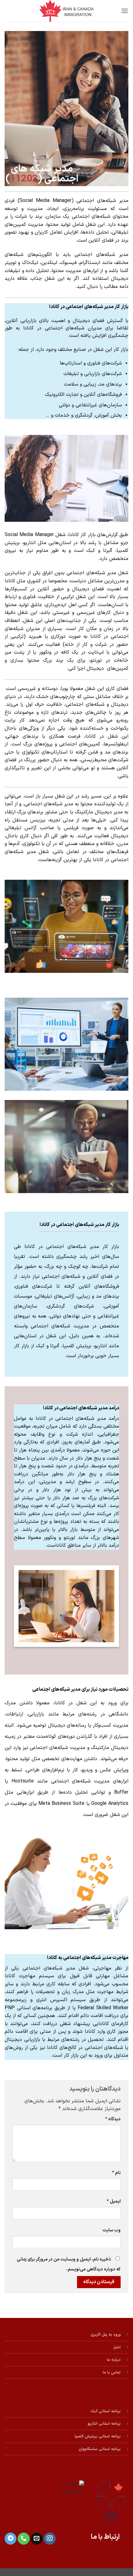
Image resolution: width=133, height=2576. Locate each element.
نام (116, 2173)
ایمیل (114, 2201)
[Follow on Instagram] (49, 2539)
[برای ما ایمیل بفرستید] (36, 2539)
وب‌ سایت (112, 2230)
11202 (24, 179)
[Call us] (24, 2539)
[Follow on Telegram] (11, 2539)
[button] (125, 11)
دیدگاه (113, 2119)
